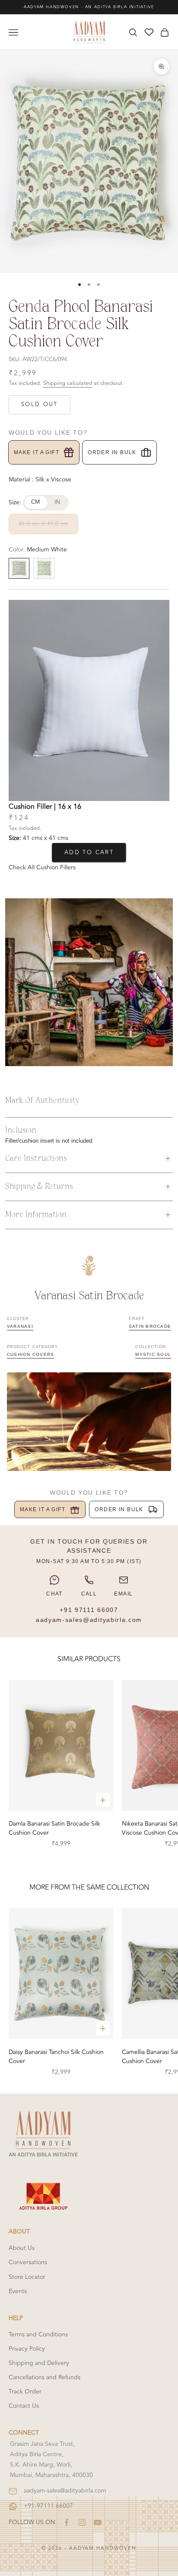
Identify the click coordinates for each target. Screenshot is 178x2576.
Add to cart (89, 852)
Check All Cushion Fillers (42, 867)
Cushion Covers (30, 1354)
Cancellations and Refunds (44, 2377)
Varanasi (20, 1326)
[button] (89, 1159)
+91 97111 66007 (89, 1610)
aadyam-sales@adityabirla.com (89, 1620)
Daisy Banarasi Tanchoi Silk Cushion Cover (56, 2057)
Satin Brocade (150, 1326)
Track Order (25, 2392)
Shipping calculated (68, 383)
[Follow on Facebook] (67, 2522)
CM (36, 502)
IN (57, 502)
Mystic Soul (153, 1354)
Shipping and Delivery (39, 2363)
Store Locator (27, 2277)
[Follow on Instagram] (82, 2522)
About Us (22, 2248)
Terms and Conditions (38, 2334)
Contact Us (24, 2406)
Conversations (28, 2262)
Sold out (40, 404)
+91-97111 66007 (48, 2506)
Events (18, 2291)
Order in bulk (112, 452)
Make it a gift (37, 452)
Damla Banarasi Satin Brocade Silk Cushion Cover (54, 1828)
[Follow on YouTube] (98, 2522)
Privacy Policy (27, 2349)
